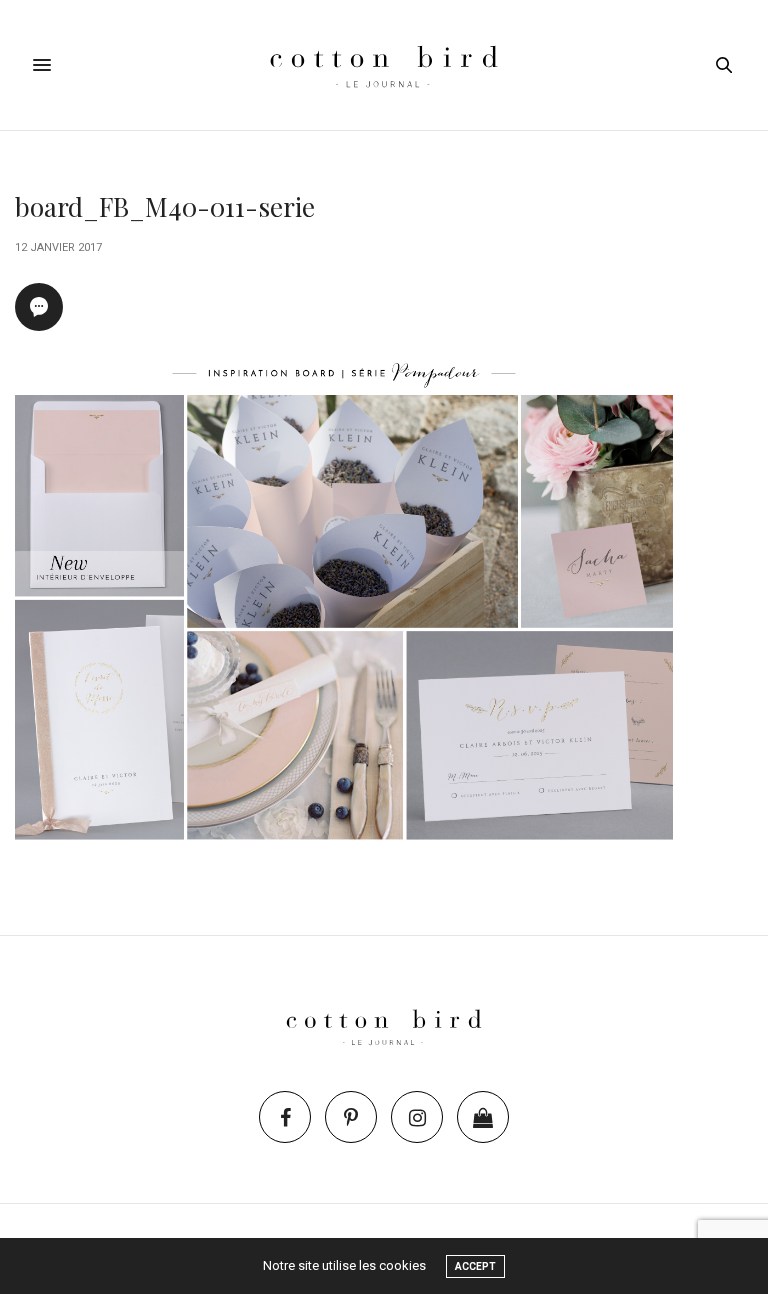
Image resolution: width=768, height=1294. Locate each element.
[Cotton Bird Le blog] (383, 65)
